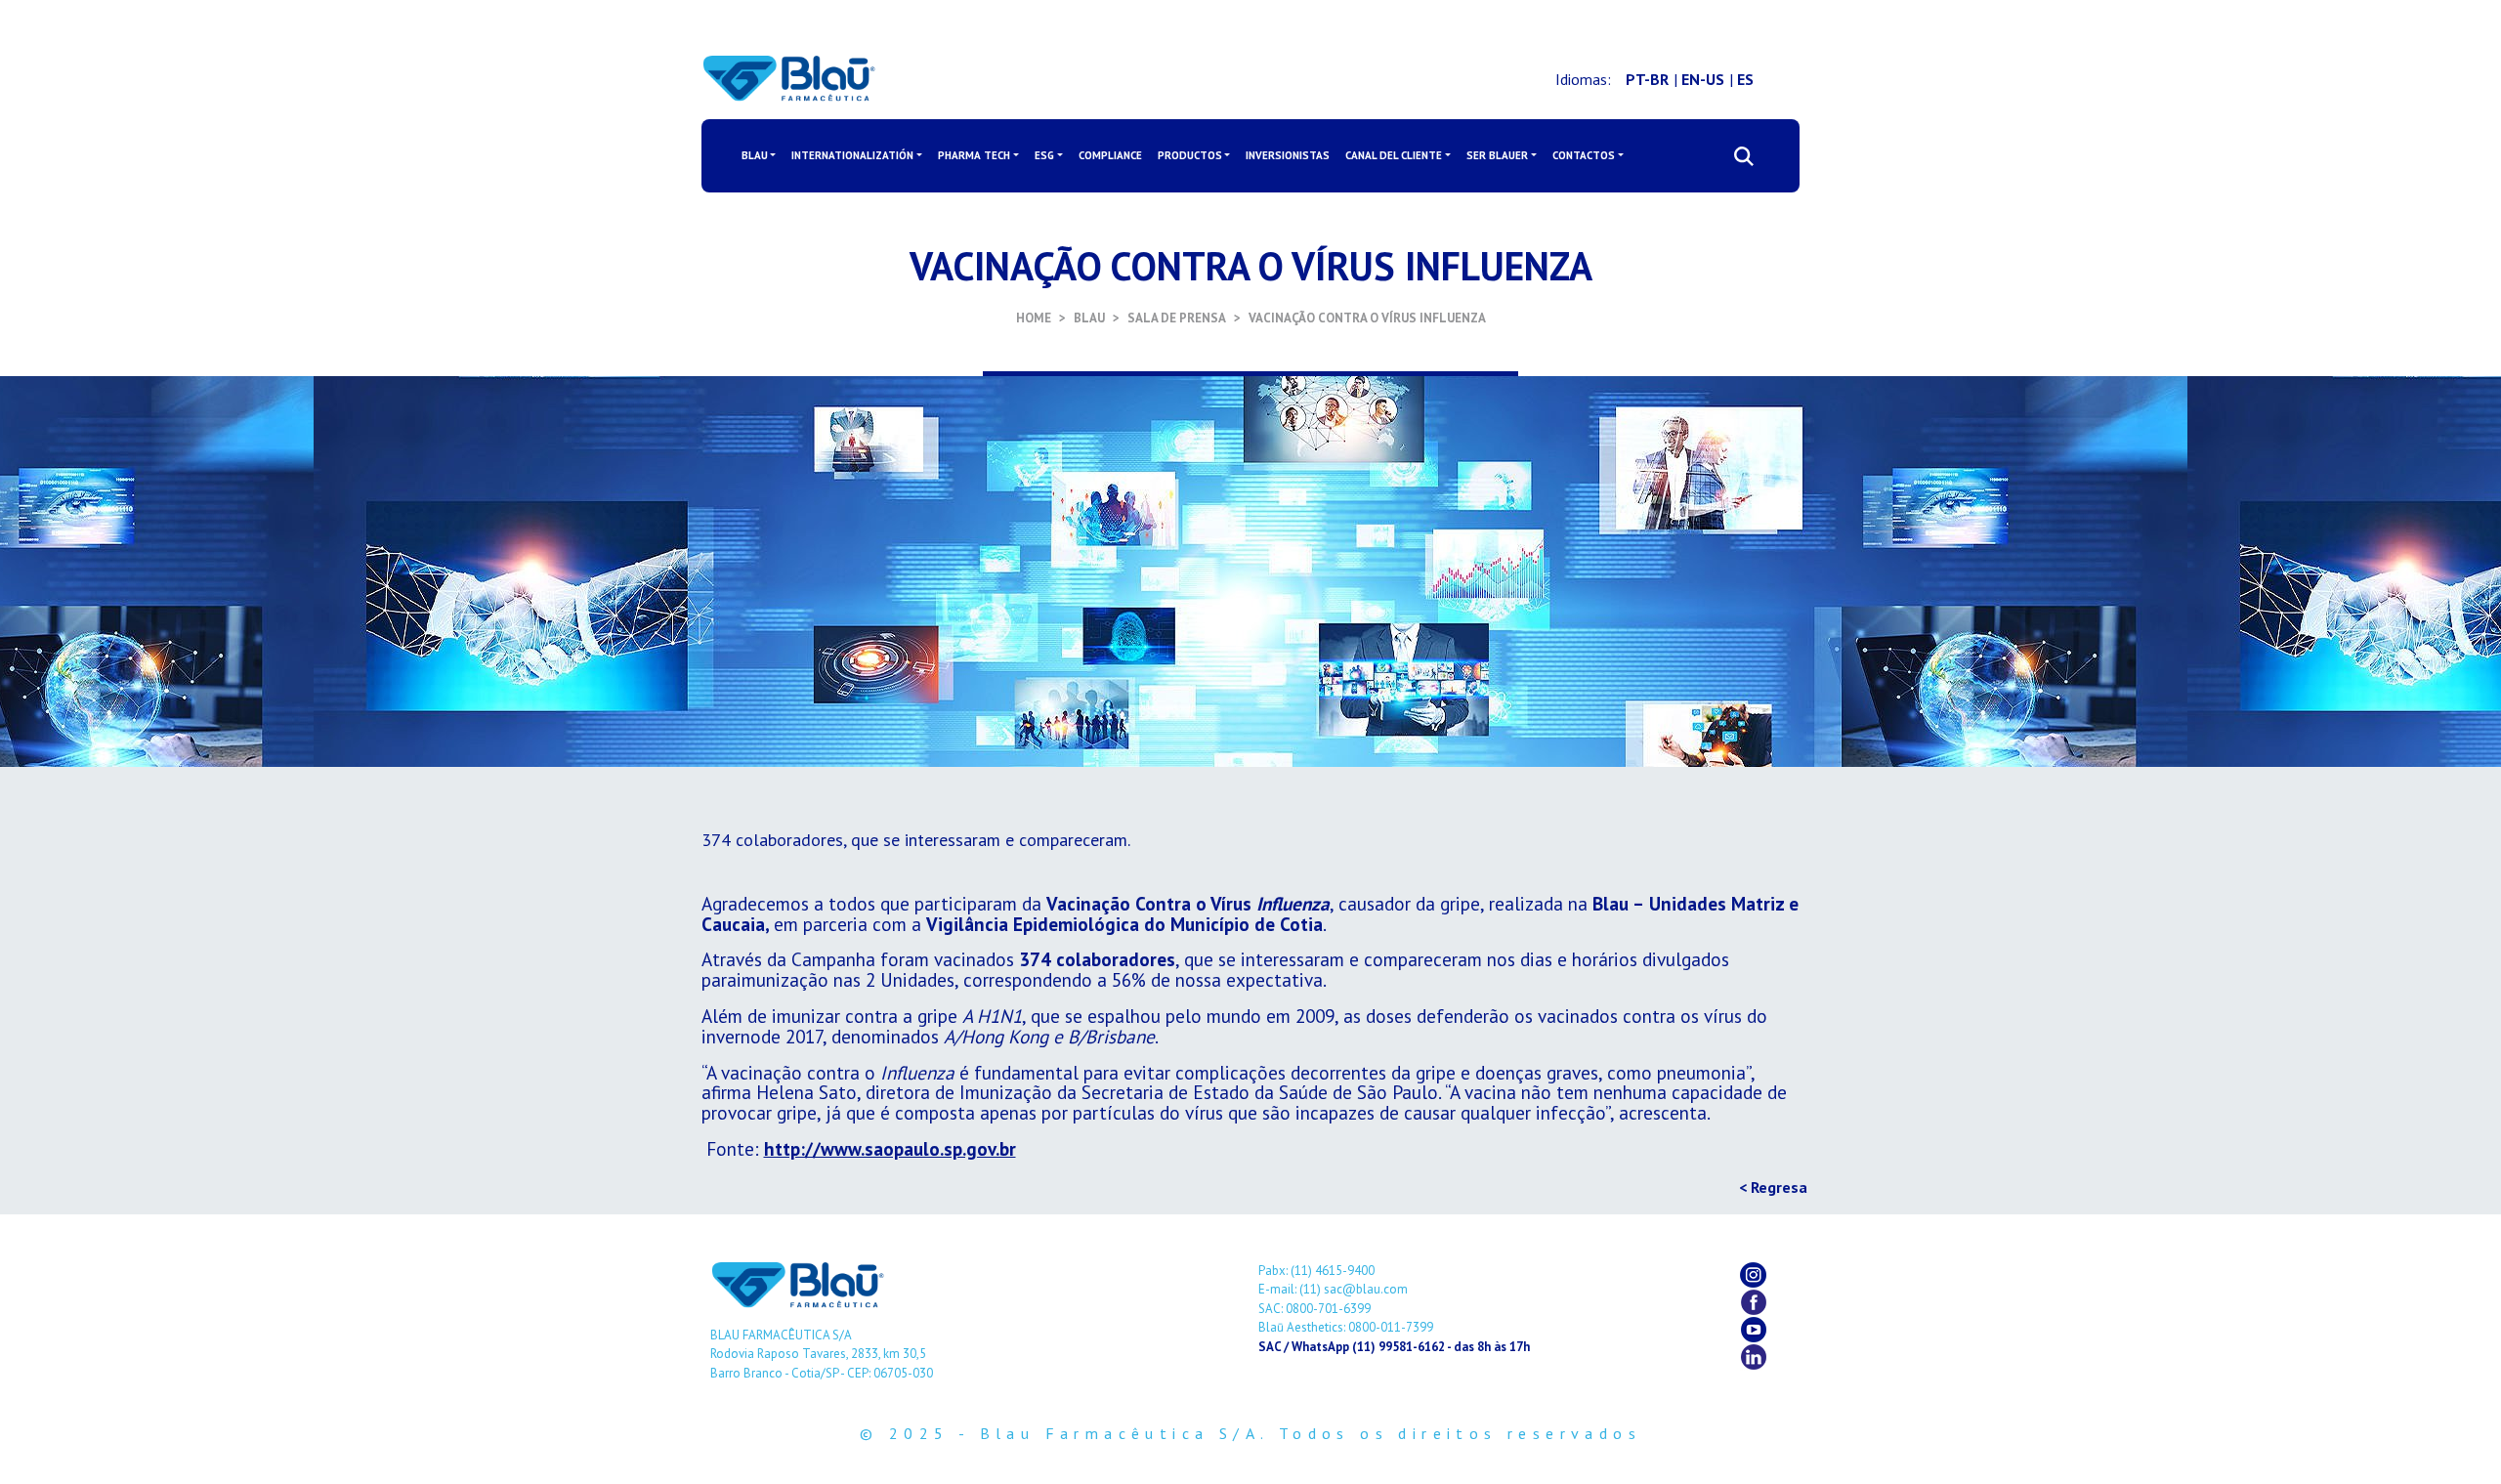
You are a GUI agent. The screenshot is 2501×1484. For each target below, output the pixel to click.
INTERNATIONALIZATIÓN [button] (852, 155)
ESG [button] (1044, 155)
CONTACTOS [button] (1584, 155)
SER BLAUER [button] (1497, 155)
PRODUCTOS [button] (1190, 155)
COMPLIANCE (1110, 155)
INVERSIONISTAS (1288, 155)
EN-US (1703, 79)
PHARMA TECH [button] (974, 155)
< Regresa (1773, 1187)
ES (1745, 79)
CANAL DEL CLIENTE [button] (1394, 155)
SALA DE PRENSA (1177, 318)
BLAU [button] (755, 155)
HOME (1034, 318)
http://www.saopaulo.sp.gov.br (890, 1148)
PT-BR (1647, 79)
